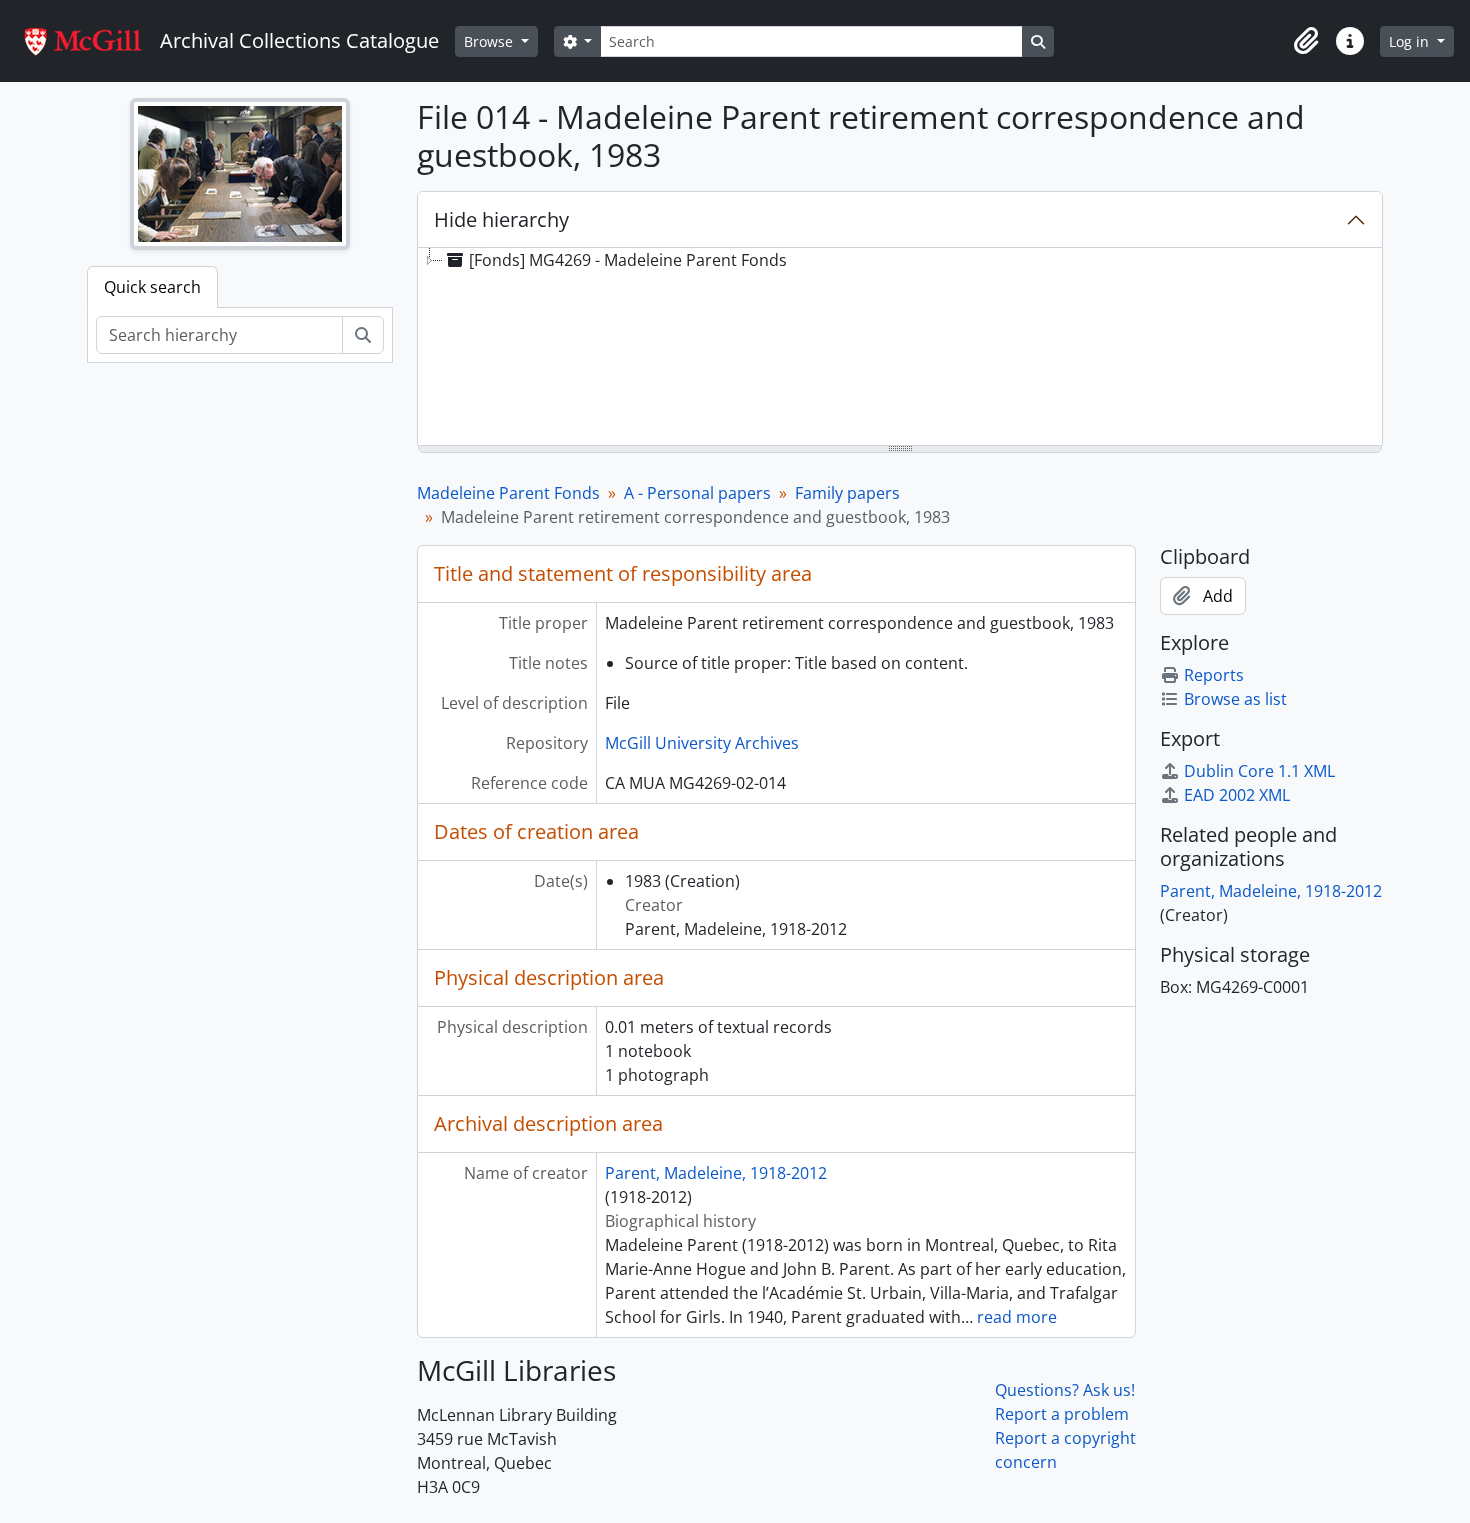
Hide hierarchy (501, 219)
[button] (1306, 41)
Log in (1411, 41)
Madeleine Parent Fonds (508, 493)
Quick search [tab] (152, 287)
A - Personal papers (697, 493)
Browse (490, 41)
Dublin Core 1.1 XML (1259, 771)
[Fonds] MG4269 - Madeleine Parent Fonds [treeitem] (628, 260)
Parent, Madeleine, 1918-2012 (716, 1173)
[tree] (900, 348)
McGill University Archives (702, 743)
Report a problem (1062, 1414)
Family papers (847, 493)
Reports (1214, 675)
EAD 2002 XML (1237, 795)
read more (1017, 1317)
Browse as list (1235, 699)
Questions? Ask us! (1065, 1390)
